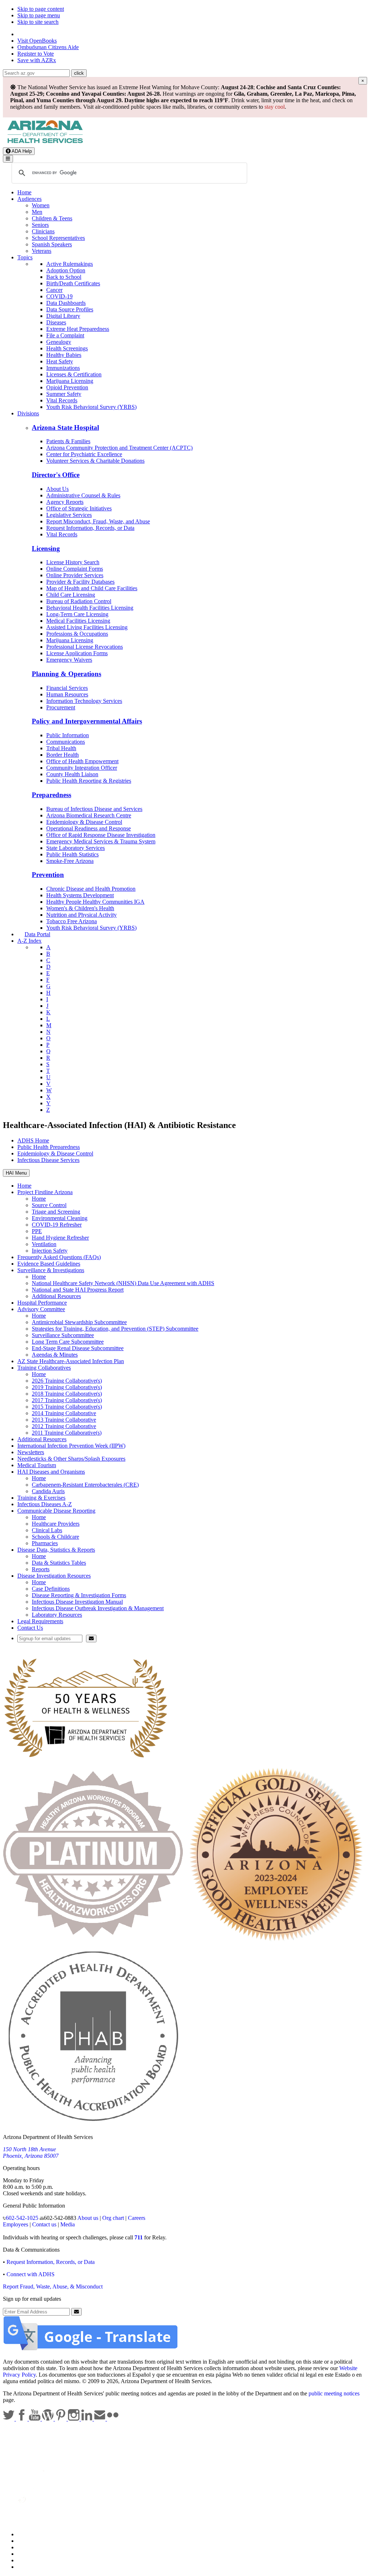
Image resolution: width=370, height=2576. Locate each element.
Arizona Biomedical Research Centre (89, 815)
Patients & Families (68, 441)
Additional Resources (56, 1296)
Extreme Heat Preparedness (78, 329)
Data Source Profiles (70, 309)
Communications (66, 742)
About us (88, 2218)
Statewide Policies (38, 2534)
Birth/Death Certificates (73, 283)
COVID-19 (59, 296)
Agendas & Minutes (55, 1355)
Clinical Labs (47, 1530)
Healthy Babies (64, 355)
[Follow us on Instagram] (74, 2419)
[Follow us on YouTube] (35, 2419)
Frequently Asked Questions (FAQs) (59, 1257)
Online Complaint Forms (75, 569)
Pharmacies (45, 1543)
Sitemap (27, 2567)
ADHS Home (33, 1140)
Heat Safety (60, 361)
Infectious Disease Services (48, 1160)
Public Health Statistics (72, 854)
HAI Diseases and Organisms (51, 1472)
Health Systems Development (80, 895)
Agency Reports (65, 502)
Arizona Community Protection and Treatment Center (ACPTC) (119, 448)
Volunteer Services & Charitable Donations (95, 461)
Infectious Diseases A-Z (45, 1504)
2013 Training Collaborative (64, 1420)
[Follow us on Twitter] (9, 2419)
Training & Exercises (41, 1498)
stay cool (275, 107)
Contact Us (30, 1628)
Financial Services (67, 688)
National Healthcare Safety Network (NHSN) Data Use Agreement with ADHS (123, 1283)
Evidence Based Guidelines (49, 1264)
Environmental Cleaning (60, 1218)
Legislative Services (69, 515)
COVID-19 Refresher (57, 1225)
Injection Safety (50, 1251)
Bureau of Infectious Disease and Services (94, 809)
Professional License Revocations (85, 647)
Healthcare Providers (56, 1524)
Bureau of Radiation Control (79, 601)
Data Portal (37, 934)
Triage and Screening (56, 1212)
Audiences (29, 199)
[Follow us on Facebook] (22, 2419)
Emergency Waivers (69, 660)
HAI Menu (16, 1173)
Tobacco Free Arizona (72, 921)
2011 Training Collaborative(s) (67, 1433)
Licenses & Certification (74, 374)
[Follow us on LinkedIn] (87, 2419)
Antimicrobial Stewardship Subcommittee (79, 1322)
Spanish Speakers (52, 244)
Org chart (113, 2218)
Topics (25, 257)
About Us (57, 489)
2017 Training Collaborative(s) (67, 1400)
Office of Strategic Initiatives (79, 508)
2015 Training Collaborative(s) (67, 1407)
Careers (137, 2218)
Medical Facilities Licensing (78, 621)
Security (27, 2560)
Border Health (63, 755)
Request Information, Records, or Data (90, 528)
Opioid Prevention (67, 387)
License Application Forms (77, 653)
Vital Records (62, 400)
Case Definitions (51, 1589)
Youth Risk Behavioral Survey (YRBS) (91, 407)
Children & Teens (52, 218)
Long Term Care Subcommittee (68, 1342)
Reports (41, 1569)
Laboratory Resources (57, 1615)
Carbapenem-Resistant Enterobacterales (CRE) (85, 1485)
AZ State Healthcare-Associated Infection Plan (71, 1361)
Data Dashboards (66, 303)
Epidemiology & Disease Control (84, 822)
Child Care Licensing (71, 595)
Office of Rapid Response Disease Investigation (101, 835)
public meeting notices (334, 2393)
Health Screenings (67, 348)
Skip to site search (38, 22)
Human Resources (67, 694)
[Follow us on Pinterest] (61, 2419)
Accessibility (32, 2547)
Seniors (40, 225)
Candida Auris (48, 1491)
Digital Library (63, 316)
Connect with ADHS (31, 2274)
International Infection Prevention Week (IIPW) (71, 1446)
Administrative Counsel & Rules (83, 495)
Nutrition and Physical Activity (81, 915)
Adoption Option (66, 270)
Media (68, 2224)
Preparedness (51, 795)
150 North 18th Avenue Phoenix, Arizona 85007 (31, 2153)
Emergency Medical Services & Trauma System (101, 841)
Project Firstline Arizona (45, 1192)
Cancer (54, 290)
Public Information (68, 735)
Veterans (42, 251)
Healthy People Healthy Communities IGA (95, 902)
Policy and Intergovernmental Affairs (87, 721)
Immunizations (63, 368)
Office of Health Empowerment (82, 761)
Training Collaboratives (44, 1368)
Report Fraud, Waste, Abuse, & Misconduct (53, 2287)
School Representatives (58, 238)
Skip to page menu (39, 15)
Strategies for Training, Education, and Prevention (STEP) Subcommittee (115, 1329)
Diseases (56, 322)
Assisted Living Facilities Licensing (87, 627)
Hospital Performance (42, 1303)
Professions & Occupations (77, 634)
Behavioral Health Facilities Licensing (90, 608)
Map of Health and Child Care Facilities (92, 588)
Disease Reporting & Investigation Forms (79, 1595)
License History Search (73, 562)
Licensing (46, 548)
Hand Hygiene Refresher (60, 1238)
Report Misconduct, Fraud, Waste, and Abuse (98, 521)
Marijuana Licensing (70, 381)
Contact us (44, 2224)
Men (37, 212)
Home (24, 192)
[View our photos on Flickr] (113, 2419)
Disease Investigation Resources (54, 1576)
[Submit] (91, 1639)
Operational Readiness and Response (89, 828)
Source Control (49, 1205)
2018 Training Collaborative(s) (67, 1394)
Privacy (26, 2541)
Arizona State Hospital (65, 427)
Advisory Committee (41, 1309)
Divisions (28, 413)
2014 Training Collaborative (64, 1413)
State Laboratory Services (76, 848)
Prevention (48, 875)
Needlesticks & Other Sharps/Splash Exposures (71, 1459)
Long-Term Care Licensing (77, 614)
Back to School (64, 277)
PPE (37, 1231)
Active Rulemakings (70, 264)
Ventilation (44, 1244)
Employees (16, 2224)
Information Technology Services (84, 701)
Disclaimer (30, 2554)
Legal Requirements (40, 1621)
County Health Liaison (72, 774)
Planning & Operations (66, 674)
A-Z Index (29, 941)
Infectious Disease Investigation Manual (77, 1602)
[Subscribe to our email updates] (100, 2419)
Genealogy (59, 342)
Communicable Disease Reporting (56, 1511)
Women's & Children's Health (80, 908)
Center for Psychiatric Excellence (84, 454)
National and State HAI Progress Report (78, 1290)
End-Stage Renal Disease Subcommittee (78, 1348)
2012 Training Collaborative (64, 1426)
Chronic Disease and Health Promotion (91, 889)
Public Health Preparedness (49, 1147)
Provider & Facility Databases (80, 582)
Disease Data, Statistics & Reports (56, 1550)
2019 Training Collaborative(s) (67, 1387)
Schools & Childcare (55, 1537)
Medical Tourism (37, 1465)
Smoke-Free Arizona (70, 861)
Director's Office (56, 475)
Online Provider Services (75, 575)
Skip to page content (41, 9)
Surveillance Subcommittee (63, 1335)
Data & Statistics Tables (59, 1563)
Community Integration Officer (82, 768)
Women (41, 205)
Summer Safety (64, 394)
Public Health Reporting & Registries (89, 781)
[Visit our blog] (48, 2419)
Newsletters (31, 1452)
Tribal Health (61, 748)
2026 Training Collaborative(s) (67, 1381)
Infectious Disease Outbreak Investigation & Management (98, 1608)
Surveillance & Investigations (51, 1270)
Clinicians (43, 231)
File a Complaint (65, 335)
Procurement (61, 707)
